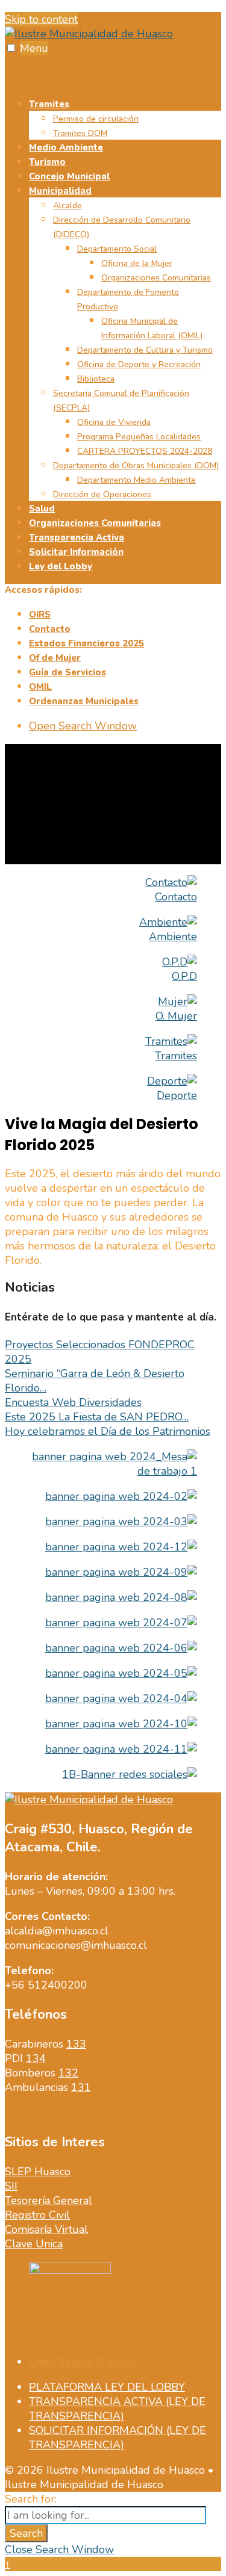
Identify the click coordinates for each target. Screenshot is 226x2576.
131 (81, 2087)
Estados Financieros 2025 (86, 643)
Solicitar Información (76, 552)
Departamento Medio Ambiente (137, 480)
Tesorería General (49, 2200)
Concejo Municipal (69, 176)
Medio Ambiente (66, 147)
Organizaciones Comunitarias (156, 278)
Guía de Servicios (67, 672)
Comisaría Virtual (46, 2229)
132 (68, 2073)
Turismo (47, 162)
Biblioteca (96, 379)
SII (11, 2186)
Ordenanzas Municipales (84, 701)
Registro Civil (37, 2215)
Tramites (49, 104)
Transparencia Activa (77, 537)
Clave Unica (34, 2244)
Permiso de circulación (96, 119)
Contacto (50, 629)
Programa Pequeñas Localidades (139, 437)
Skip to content (41, 19)
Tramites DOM (80, 133)
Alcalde (67, 206)
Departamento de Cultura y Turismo (145, 350)
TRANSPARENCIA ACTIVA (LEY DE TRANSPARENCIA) (117, 2409)
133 (76, 2044)
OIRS (40, 615)
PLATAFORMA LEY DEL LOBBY (107, 2387)
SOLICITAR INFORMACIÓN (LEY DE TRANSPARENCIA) (118, 2438)
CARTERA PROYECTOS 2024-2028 (145, 451)
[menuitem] (125, 118)
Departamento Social (117, 249)
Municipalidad (60, 191)
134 (36, 2058)
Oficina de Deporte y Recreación (139, 364)
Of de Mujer (55, 658)
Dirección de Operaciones (102, 494)
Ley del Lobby (61, 566)
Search (26, 2533)
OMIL (40, 687)
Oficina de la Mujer (137, 263)
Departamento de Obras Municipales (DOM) (136, 466)
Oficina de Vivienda (114, 422)
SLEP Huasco (38, 2172)
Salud (42, 509)
